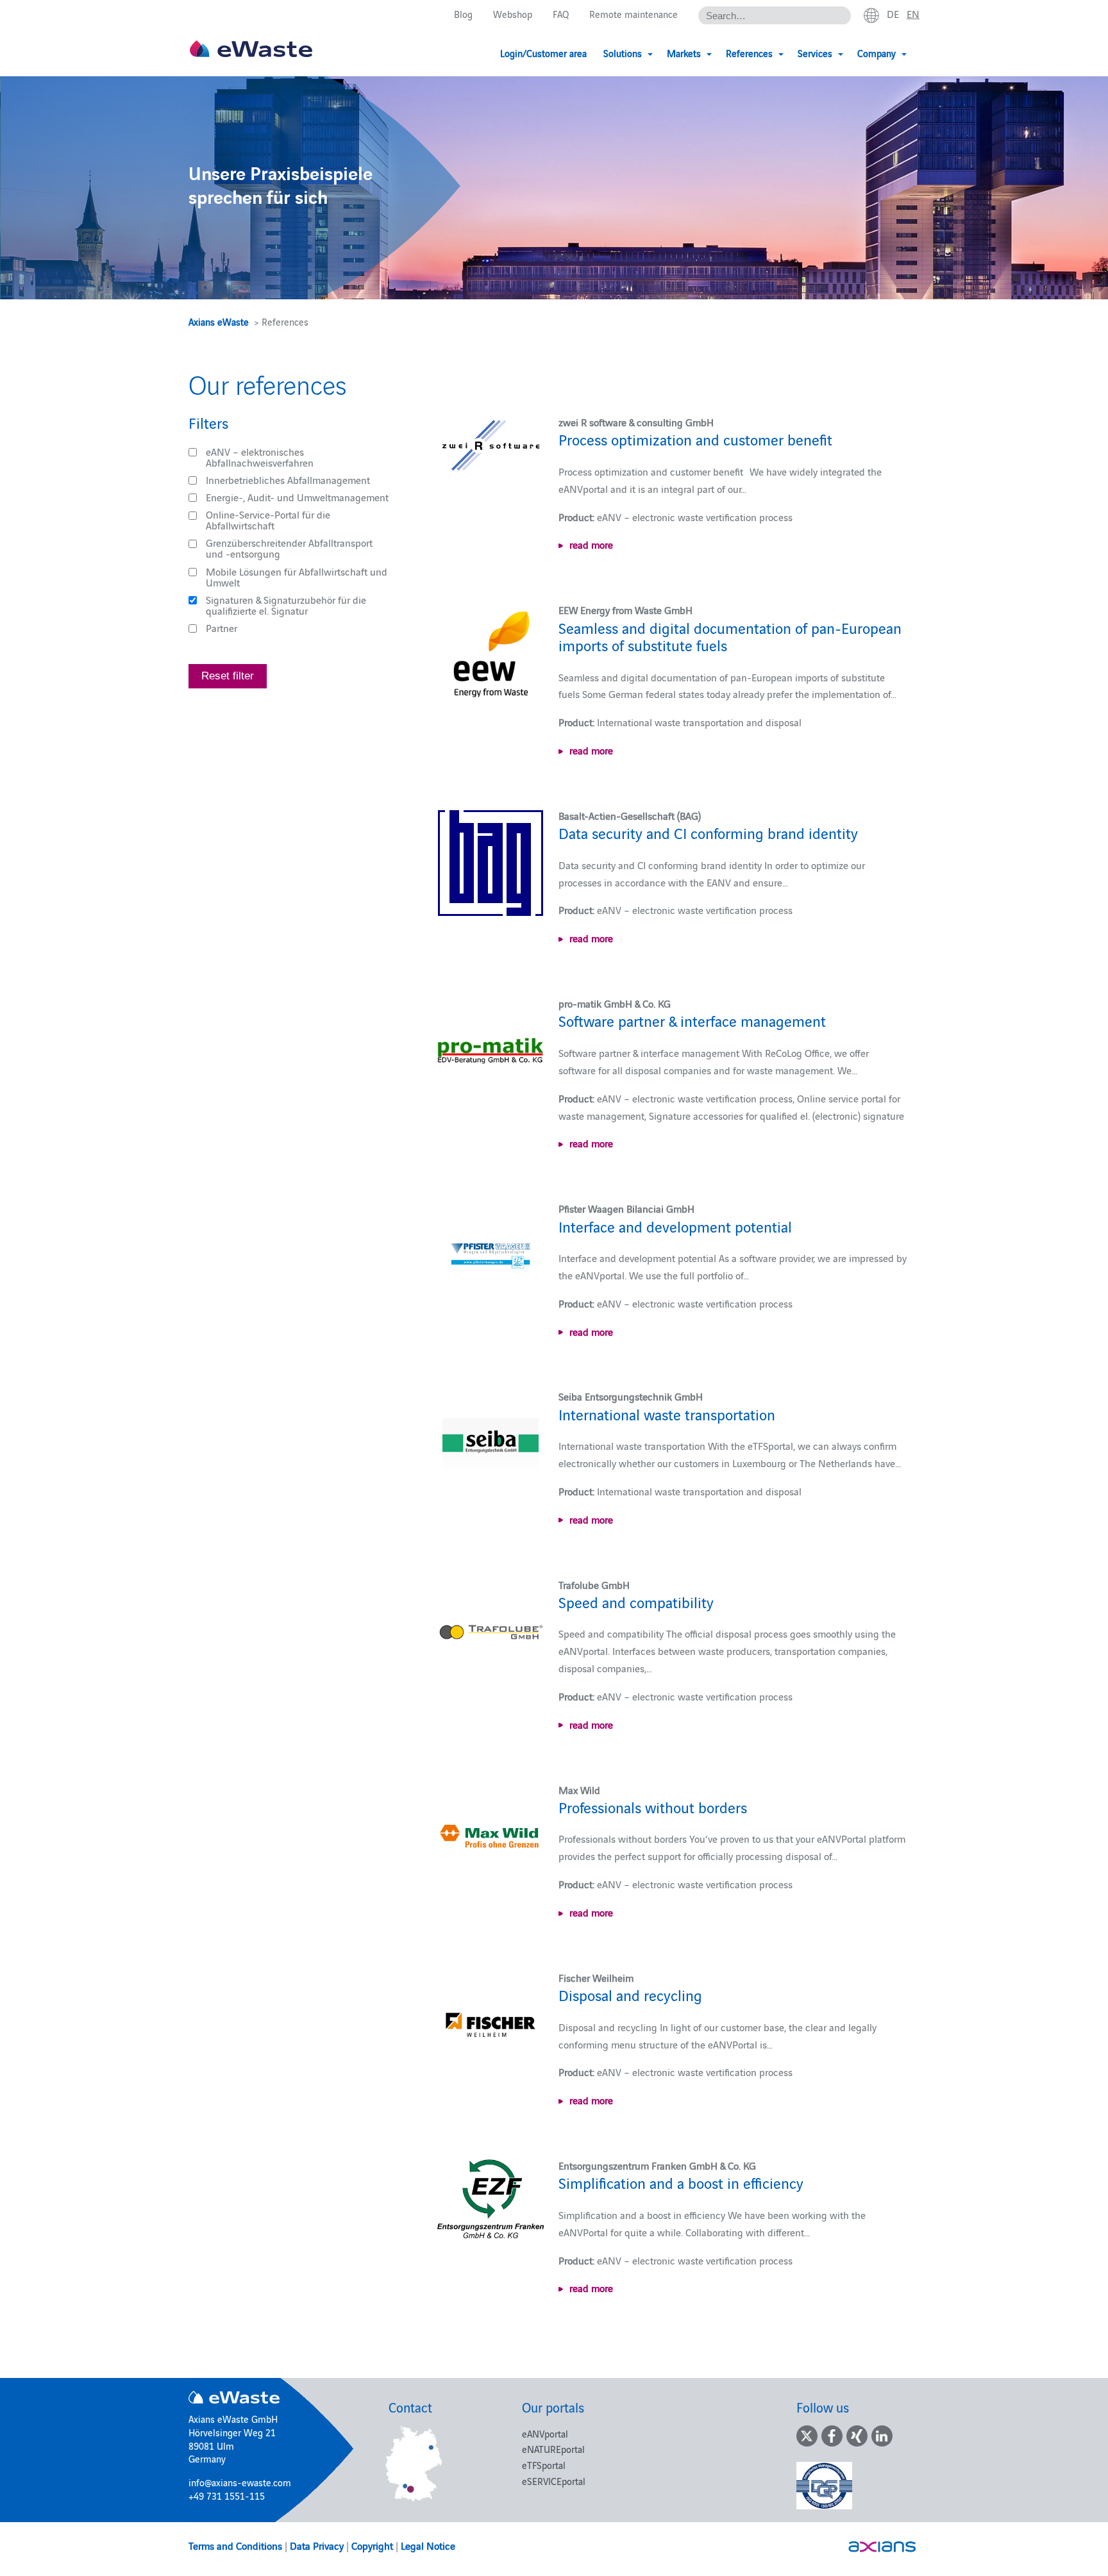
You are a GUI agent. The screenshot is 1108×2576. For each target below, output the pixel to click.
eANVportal (545, 2433)
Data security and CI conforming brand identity (708, 832)
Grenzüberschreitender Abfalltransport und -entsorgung (289, 548)
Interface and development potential (675, 1226)
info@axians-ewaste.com (240, 2482)
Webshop (513, 14)
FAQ (561, 14)
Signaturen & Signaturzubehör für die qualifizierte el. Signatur (286, 605)
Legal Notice (428, 2545)
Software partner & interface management (692, 1020)
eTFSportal (544, 2465)
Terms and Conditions (235, 2545)
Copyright (372, 2545)
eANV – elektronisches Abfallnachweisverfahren (260, 457)
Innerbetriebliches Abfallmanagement (288, 479)
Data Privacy (317, 2545)
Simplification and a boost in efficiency (681, 2182)
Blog (463, 14)
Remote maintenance (634, 14)
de (893, 13)
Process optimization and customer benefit (695, 439)
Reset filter (228, 676)
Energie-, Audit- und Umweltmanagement (297, 497)
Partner (222, 627)
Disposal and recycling (630, 1994)
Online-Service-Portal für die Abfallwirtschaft (268, 519)
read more (591, 544)
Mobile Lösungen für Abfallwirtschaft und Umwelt (297, 577)
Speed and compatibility (636, 1601)
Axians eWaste (219, 321)
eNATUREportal (553, 2449)
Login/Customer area (543, 53)
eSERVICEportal (554, 2481)
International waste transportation (667, 1414)
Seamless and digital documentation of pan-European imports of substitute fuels (730, 636)
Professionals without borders (653, 1807)
